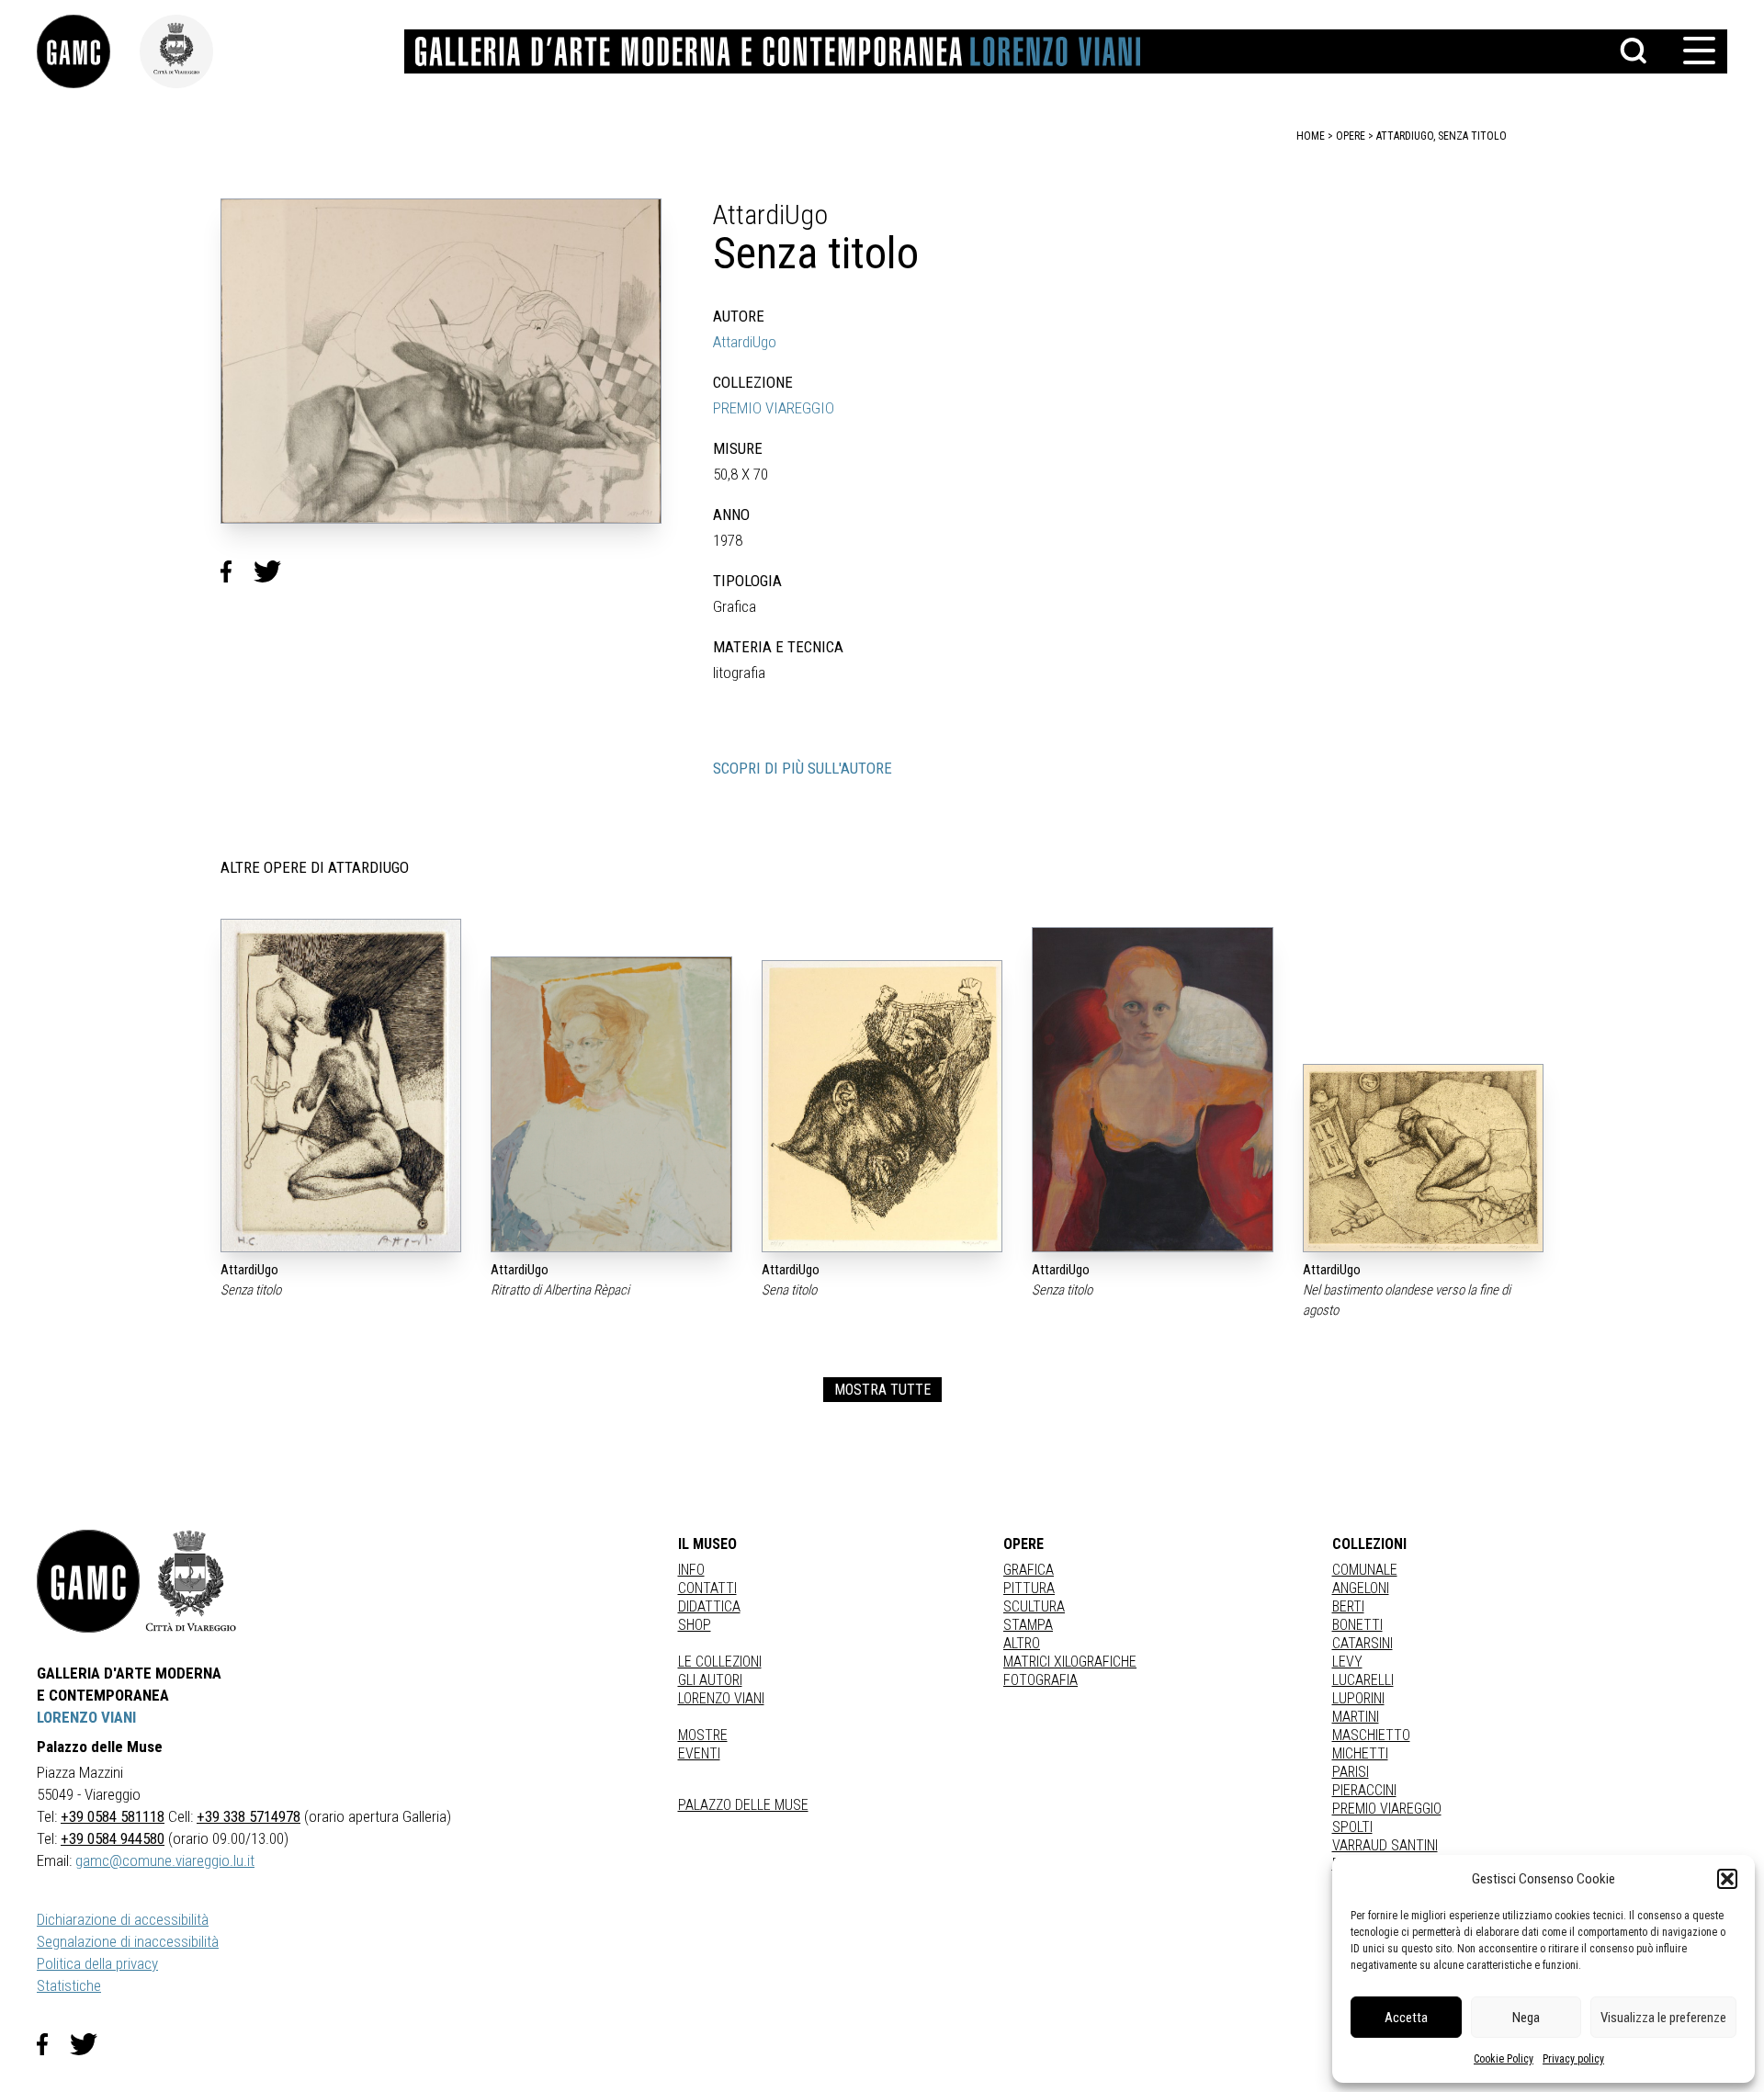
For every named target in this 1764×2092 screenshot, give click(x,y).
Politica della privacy (97, 1963)
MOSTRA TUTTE (882, 1390)
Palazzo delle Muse (743, 1805)
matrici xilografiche (1070, 1662)
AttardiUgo (745, 342)
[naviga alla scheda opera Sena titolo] (882, 1106)
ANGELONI (1361, 1588)
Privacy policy (1573, 2059)
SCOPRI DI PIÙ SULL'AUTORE (803, 768)
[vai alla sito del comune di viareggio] (191, 1581)
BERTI (1348, 1606)
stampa (1028, 1625)
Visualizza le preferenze (1663, 2018)
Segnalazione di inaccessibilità (128, 1941)
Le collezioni (720, 1662)
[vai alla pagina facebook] (53, 2044)
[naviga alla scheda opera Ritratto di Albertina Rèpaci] (611, 1104)
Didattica (709, 1606)
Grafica (1029, 1570)
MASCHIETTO (1371, 1735)
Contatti (707, 1588)
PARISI (1351, 1772)
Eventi (699, 1753)
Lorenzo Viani (721, 1698)
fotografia (1040, 1680)
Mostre (703, 1735)
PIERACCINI (1364, 1790)
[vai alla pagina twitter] (91, 2044)
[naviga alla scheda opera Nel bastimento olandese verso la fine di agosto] (1423, 1158)
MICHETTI (1360, 1753)
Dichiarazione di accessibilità (123, 1919)
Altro (1022, 1643)
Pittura (1029, 1588)
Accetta (1406, 2018)
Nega (1526, 2018)
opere (1351, 136)
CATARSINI (1363, 1643)
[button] (1727, 1879)
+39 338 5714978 (249, 1816)
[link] (88, 51)
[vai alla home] (88, 1581)
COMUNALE (1365, 1570)
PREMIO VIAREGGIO (774, 408)
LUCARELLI (1363, 1680)
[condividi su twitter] (275, 571)
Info (691, 1570)
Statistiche (69, 1985)
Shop (695, 1625)
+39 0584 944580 (113, 1838)
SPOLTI (1352, 1827)
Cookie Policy (1504, 2059)
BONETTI (1357, 1625)
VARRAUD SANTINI (1385, 1845)
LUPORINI (1358, 1698)
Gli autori (710, 1680)
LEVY (1347, 1662)
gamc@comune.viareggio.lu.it (165, 1860)
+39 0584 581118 (113, 1816)
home (1311, 136)
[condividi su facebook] (237, 571)
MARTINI (1356, 1717)
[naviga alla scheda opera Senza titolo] (341, 1086)
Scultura (1034, 1606)
